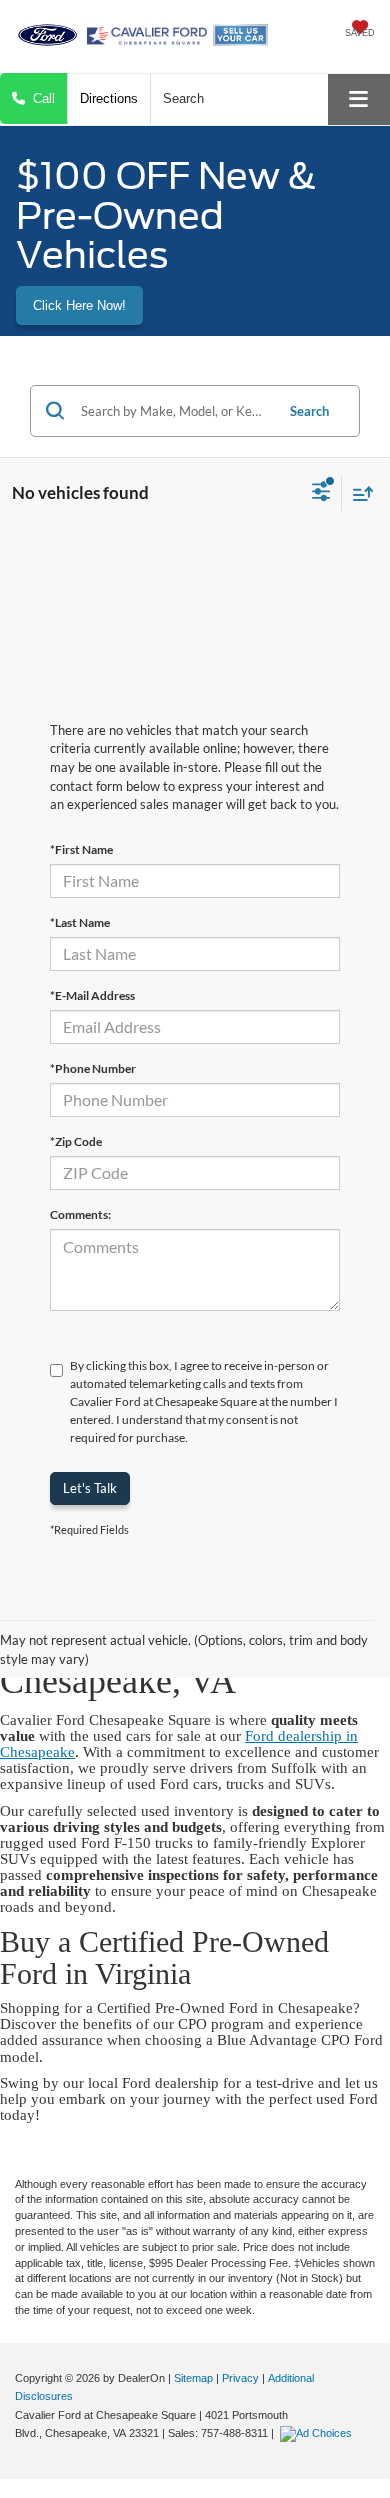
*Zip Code (76, 1141)
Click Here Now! (79, 305)
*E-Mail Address (92, 995)
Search (309, 411)
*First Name (81, 849)
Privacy (240, 2378)
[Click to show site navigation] (359, 99)
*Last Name (80, 922)
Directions (109, 98)
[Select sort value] (358, 493)
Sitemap (193, 2378)
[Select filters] (321, 494)
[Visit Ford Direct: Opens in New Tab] (318, 2433)
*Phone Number (93, 1068)
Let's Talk (90, 1488)
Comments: (80, 1214)
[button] (34, 98)
